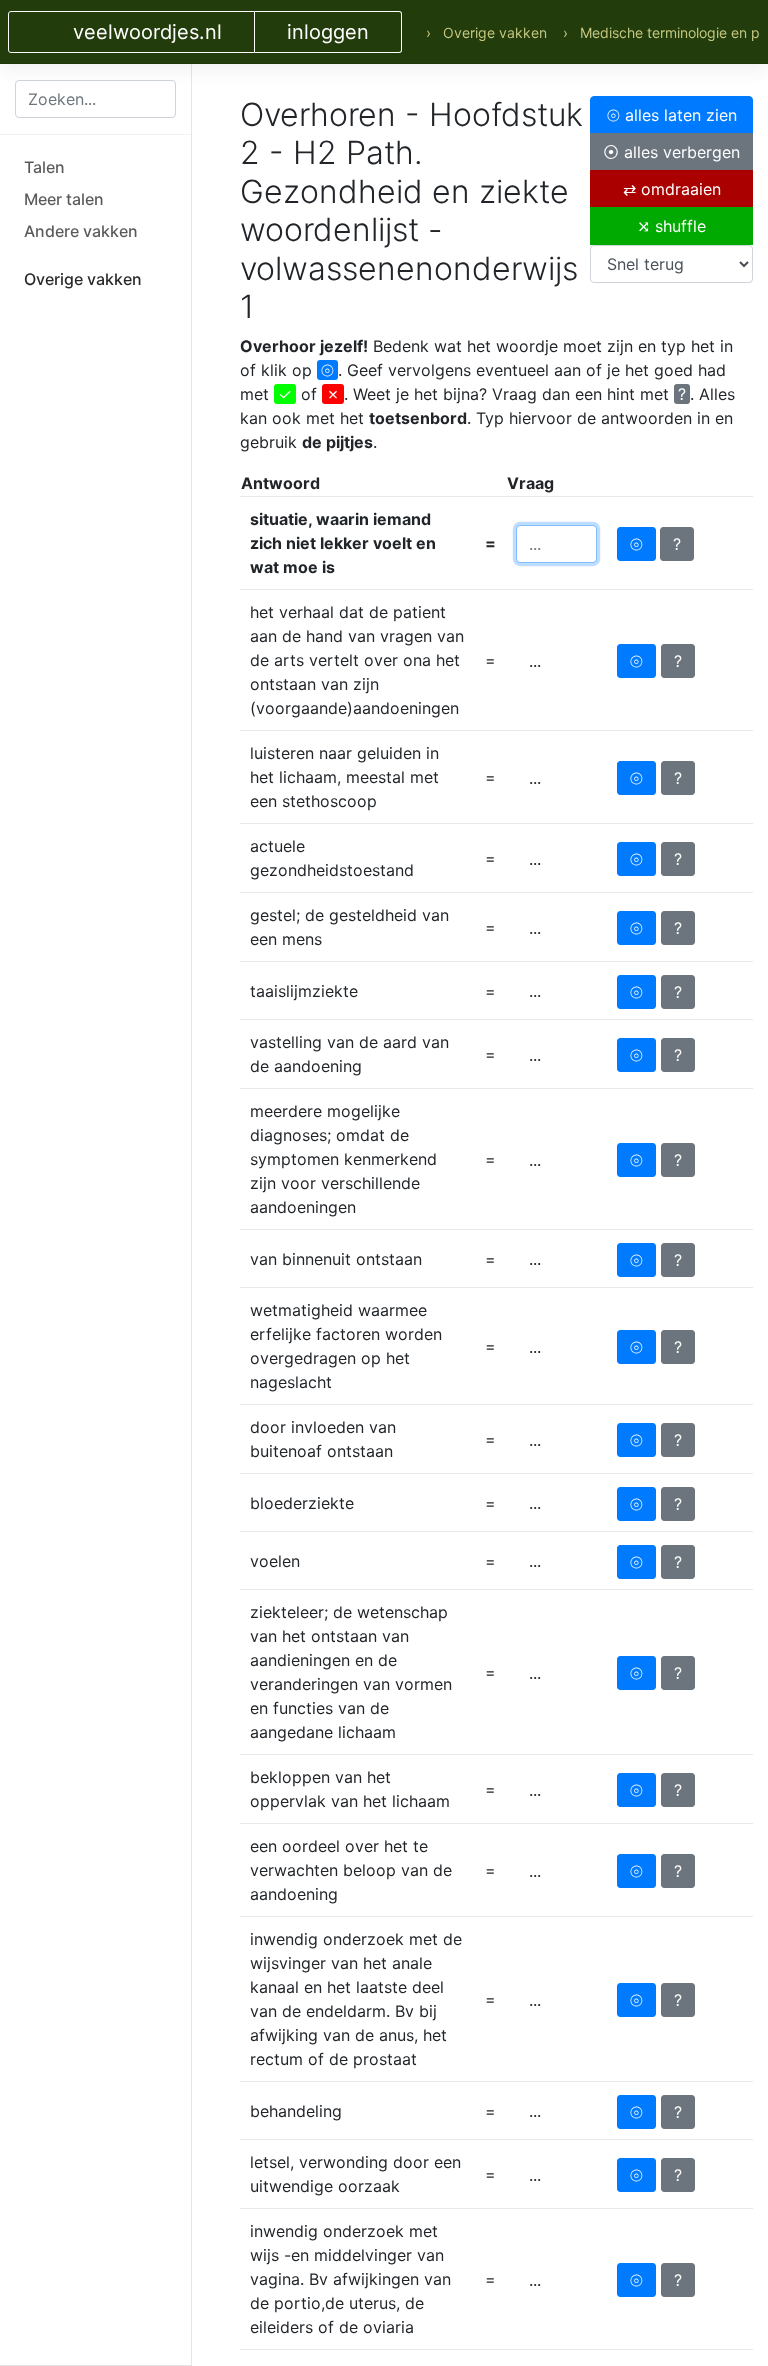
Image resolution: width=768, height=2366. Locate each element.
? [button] (677, 544)
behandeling (296, 2111)
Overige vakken (83, 279)
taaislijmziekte (304, 991)
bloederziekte (302, 1503)
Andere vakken (81, 231)
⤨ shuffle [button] (671, 226)
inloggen (328, 32)
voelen (275, 1561)
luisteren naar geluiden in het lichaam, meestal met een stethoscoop (344, 777)
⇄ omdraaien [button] (672, 189)
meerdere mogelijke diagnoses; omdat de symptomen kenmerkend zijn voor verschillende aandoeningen (343, 1159)
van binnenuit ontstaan (336, 1259)
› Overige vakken (486, 32)
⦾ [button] (636, 544)
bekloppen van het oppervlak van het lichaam (350, 1789)
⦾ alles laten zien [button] (672, 115)
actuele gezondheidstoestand (332, 858)
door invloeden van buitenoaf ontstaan (323, 1439)
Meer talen (64, 199)
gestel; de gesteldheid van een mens (349, 927)
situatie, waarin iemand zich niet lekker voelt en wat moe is (343, 543)
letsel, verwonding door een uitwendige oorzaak (355, 2174)
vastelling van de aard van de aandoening (349, 1054)
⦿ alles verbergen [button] (671, 152)
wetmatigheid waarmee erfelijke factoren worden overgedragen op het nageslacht (346, 1346)
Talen (44, 167)
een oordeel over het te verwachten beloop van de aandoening (351, 1870)
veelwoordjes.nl (147, 32)
